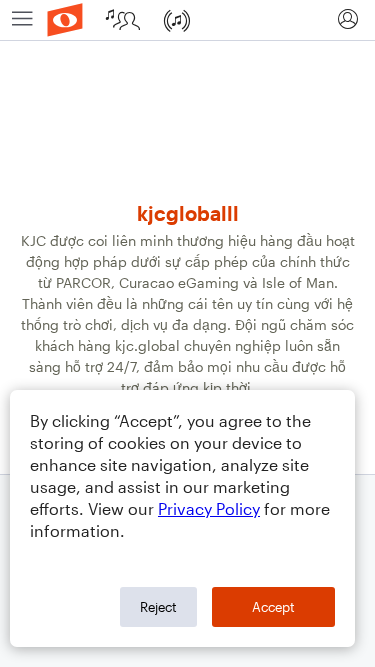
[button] (347, 20)
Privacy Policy (209, 508)
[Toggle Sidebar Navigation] (22, 20)
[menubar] (187, 20)
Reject (158, 607)
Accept (273, 607)
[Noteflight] (65, 20)
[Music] (179, 20)
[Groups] (125, 20)
